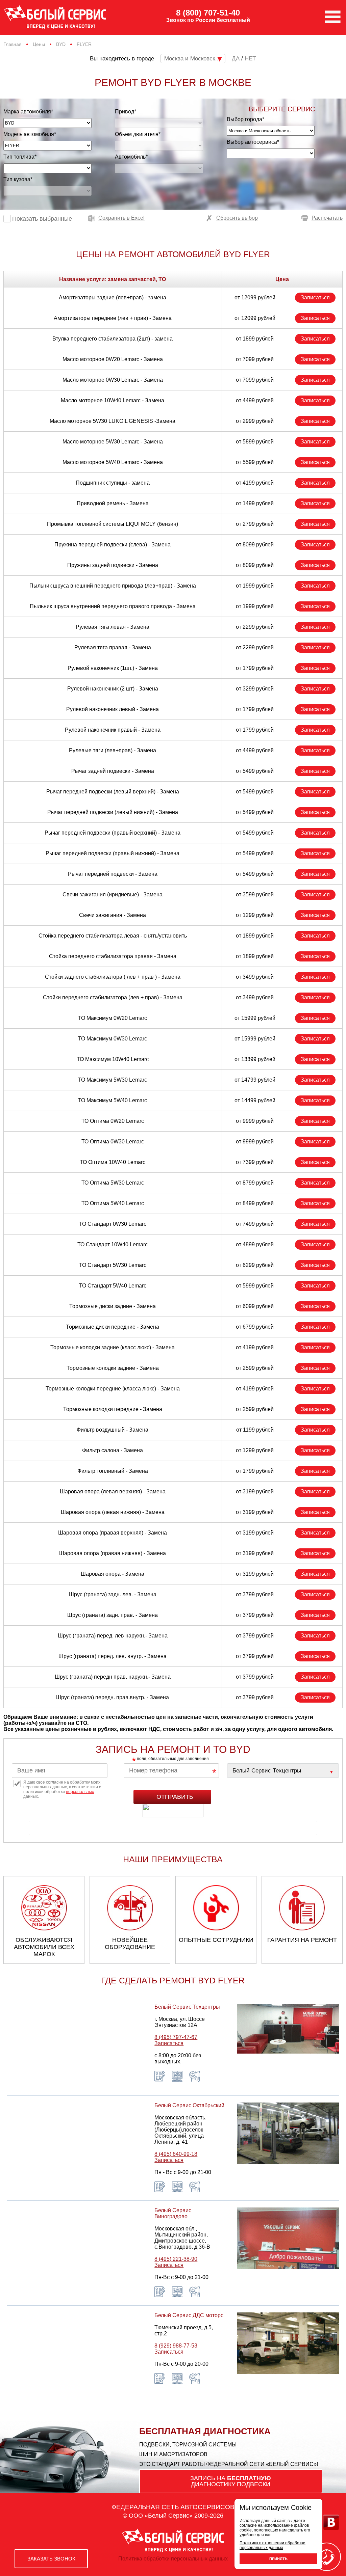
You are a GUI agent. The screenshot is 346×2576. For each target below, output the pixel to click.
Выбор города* (245, 119)
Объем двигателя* (138, 134)
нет (250, 59)
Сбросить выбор (237, 218)
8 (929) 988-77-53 (176, 2346)
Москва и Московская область (195, 59)
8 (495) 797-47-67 (176, 2037)
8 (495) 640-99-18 (176, 2154)
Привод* (126, 112)
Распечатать (327, 218)
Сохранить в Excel (121, 218)
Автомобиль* (131, 157)
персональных (80, 1792)
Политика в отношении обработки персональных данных (273, 2545)
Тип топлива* (20, 157)
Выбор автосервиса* (253, 142)
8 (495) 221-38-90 (176, 2259)
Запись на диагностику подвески (231, 2481)
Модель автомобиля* (30, 134)
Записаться (315, 297)
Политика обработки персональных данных (173, 2559)
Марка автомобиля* (28, 112)
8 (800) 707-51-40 (208, 13)
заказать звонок (51, 2559)
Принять (278, 2559)
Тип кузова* (18, 179)
